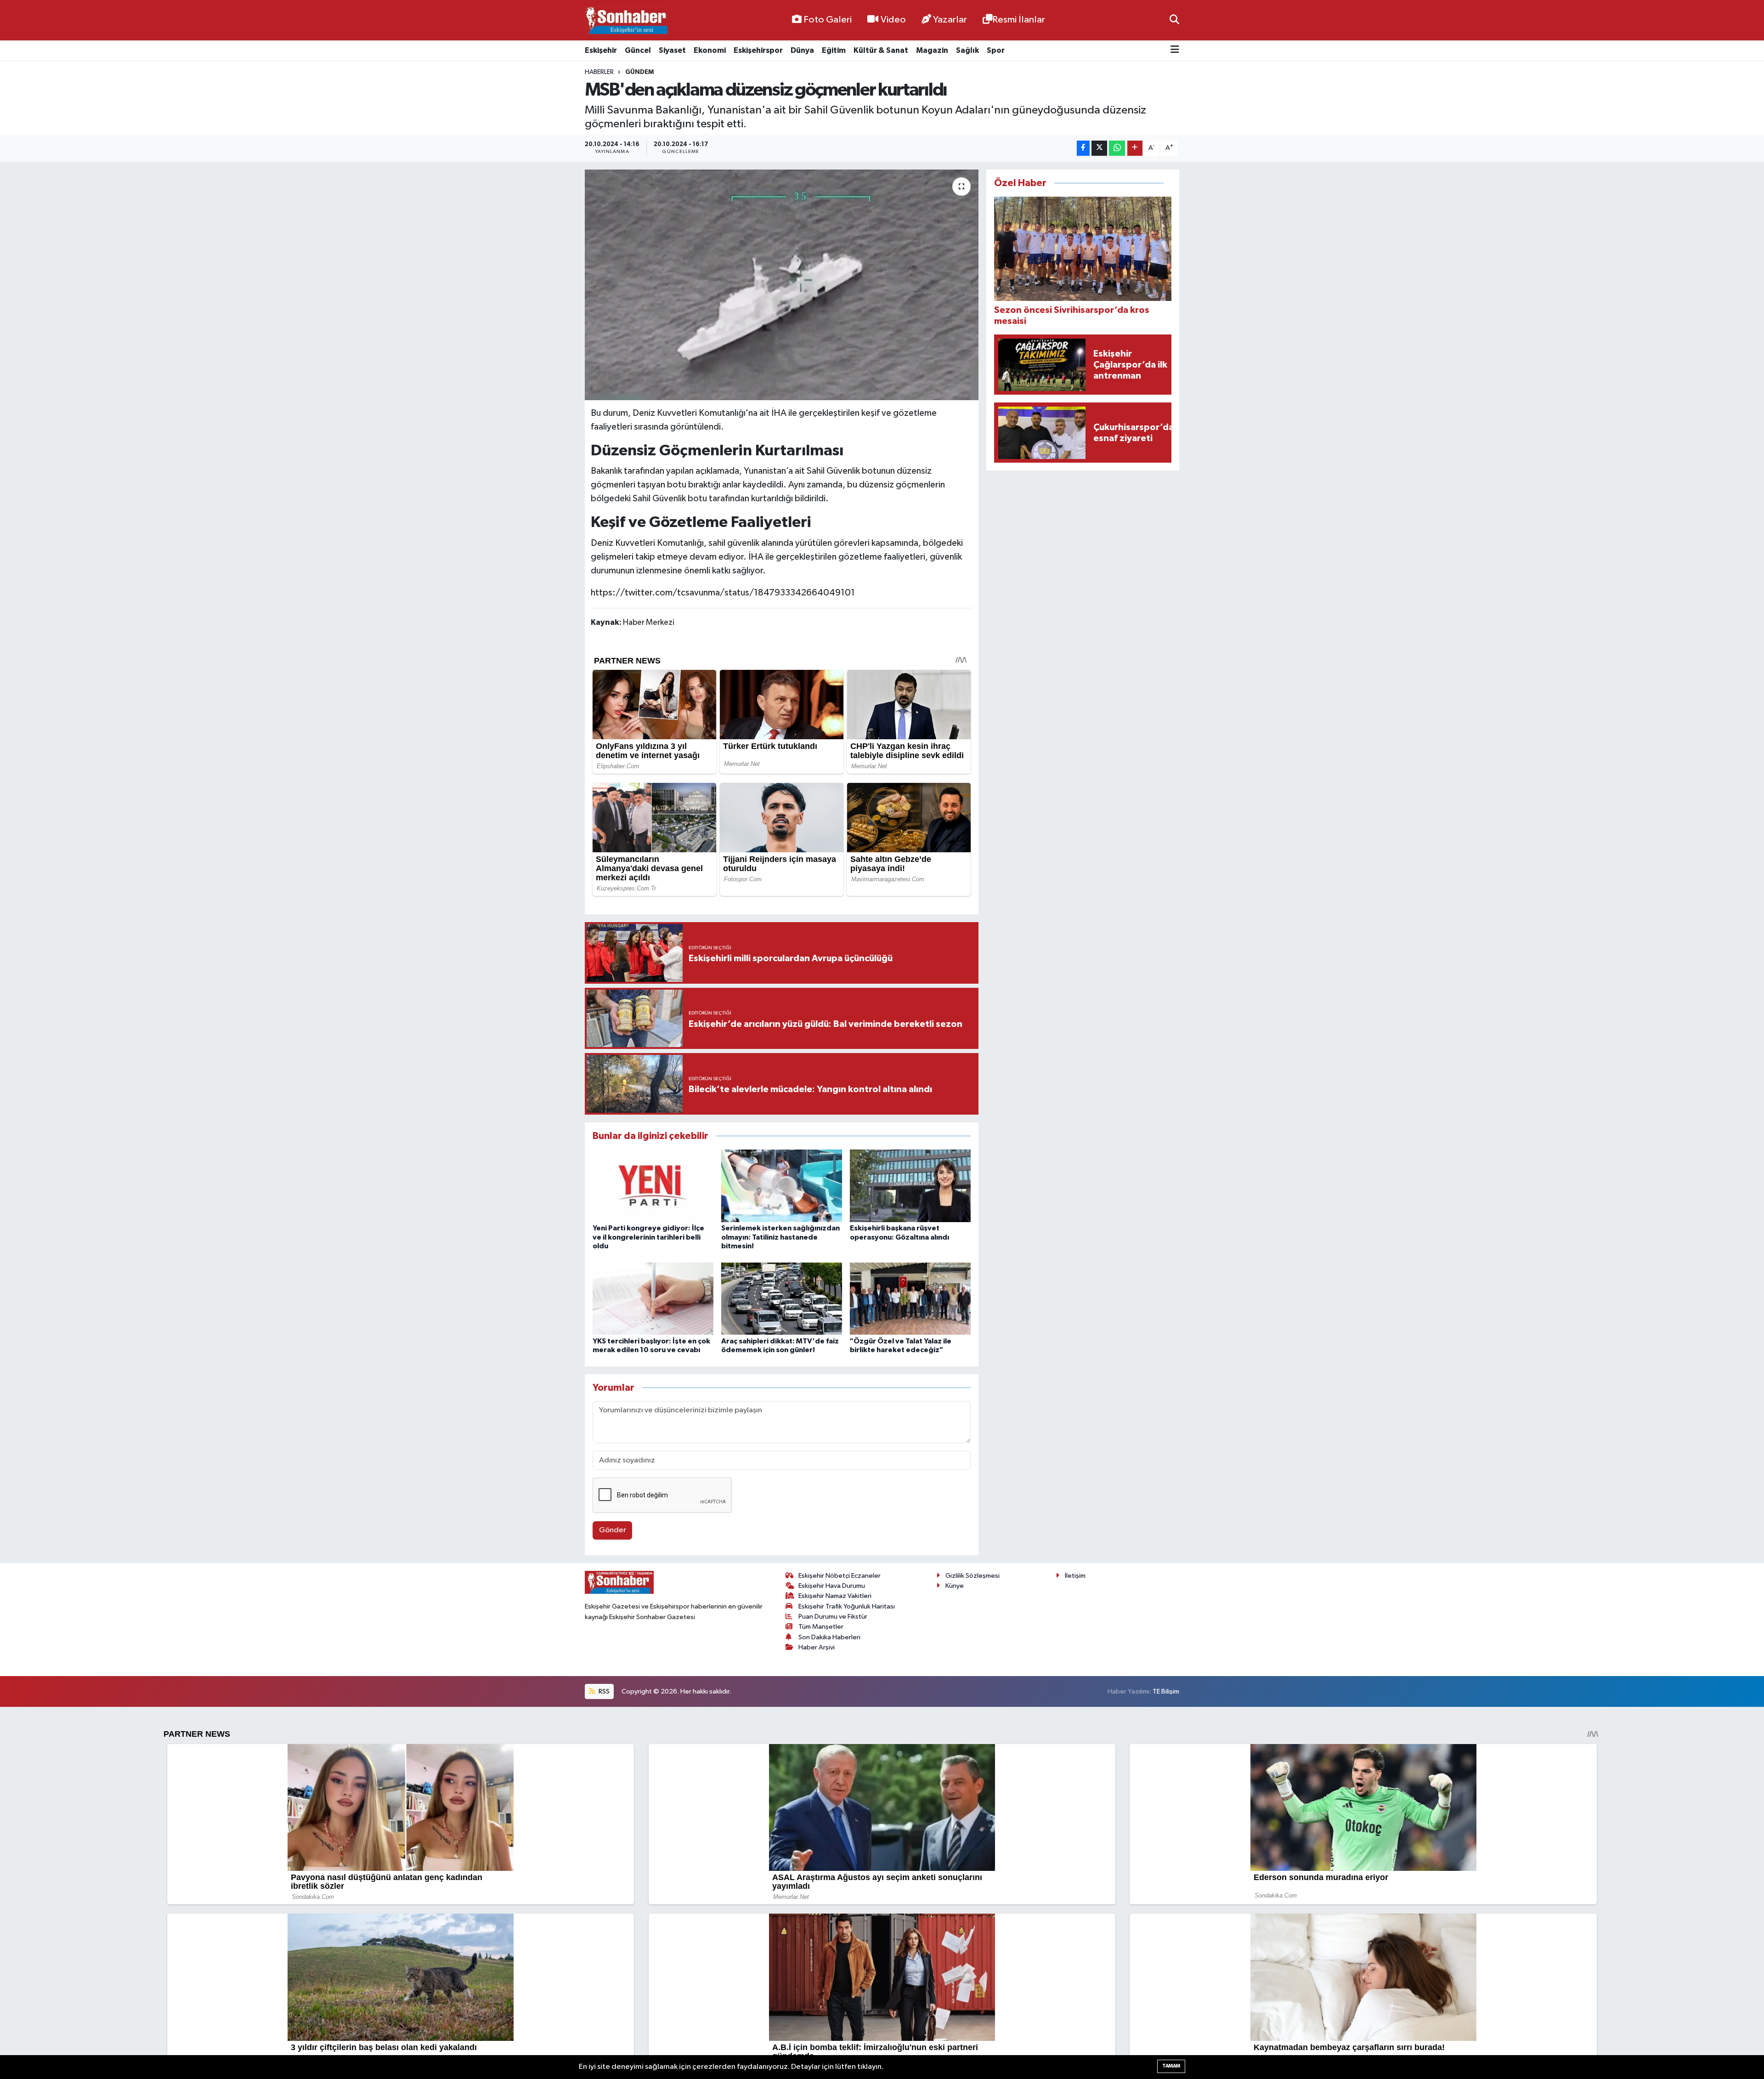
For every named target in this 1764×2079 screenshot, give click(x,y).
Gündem (639, 72)
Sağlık (967, 50)
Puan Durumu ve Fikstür (833, 1617)
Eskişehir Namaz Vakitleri (835, 1596)
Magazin (932, 50)
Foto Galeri (828, 20)
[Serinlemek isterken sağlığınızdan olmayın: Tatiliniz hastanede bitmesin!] (782, 1186)
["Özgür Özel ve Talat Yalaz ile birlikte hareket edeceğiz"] (910, 1299)
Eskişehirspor (758, 50)
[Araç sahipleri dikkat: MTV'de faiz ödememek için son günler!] (782, 1299)
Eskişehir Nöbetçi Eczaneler (840, 1576)
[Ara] (1174, 20)
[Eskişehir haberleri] (626, 20)
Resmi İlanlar (1019, 20)
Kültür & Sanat (881, 50)
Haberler (599, 72)
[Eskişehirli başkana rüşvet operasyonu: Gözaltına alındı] (910, 1186)
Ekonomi (710, 50)
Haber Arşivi (817, 1647)
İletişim (1075, 1576)
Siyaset (672, 50)
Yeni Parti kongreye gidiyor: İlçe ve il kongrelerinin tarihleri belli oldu (648, 1237)
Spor (996, 50)
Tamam (1171, 2066)
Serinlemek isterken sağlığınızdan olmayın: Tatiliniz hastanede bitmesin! (780, 1237)
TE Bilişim (1166, 1691)
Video (893, 20)
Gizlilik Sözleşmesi (972, 1576)
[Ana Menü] (1175, 50)
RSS (603, 1691)
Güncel (638, 50)
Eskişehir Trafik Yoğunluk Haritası (847, 1606)
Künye (955, 1586)
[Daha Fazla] (1135, 148)
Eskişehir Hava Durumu (832, 1586)
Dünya (802, 50)
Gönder (613, 1530)
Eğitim (834, 50)
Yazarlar (950, 20)
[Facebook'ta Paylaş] (1083, 148)
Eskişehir (601, 50)
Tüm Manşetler (821, 1627)
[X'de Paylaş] (1099, 148)
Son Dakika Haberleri (829, 1637)
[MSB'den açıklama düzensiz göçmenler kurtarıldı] (782, 285)
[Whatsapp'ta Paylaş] (1117, 148)
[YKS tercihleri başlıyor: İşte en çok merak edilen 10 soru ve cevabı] (653, 1299)
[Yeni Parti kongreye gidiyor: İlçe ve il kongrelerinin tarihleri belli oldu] (653, 1186)
